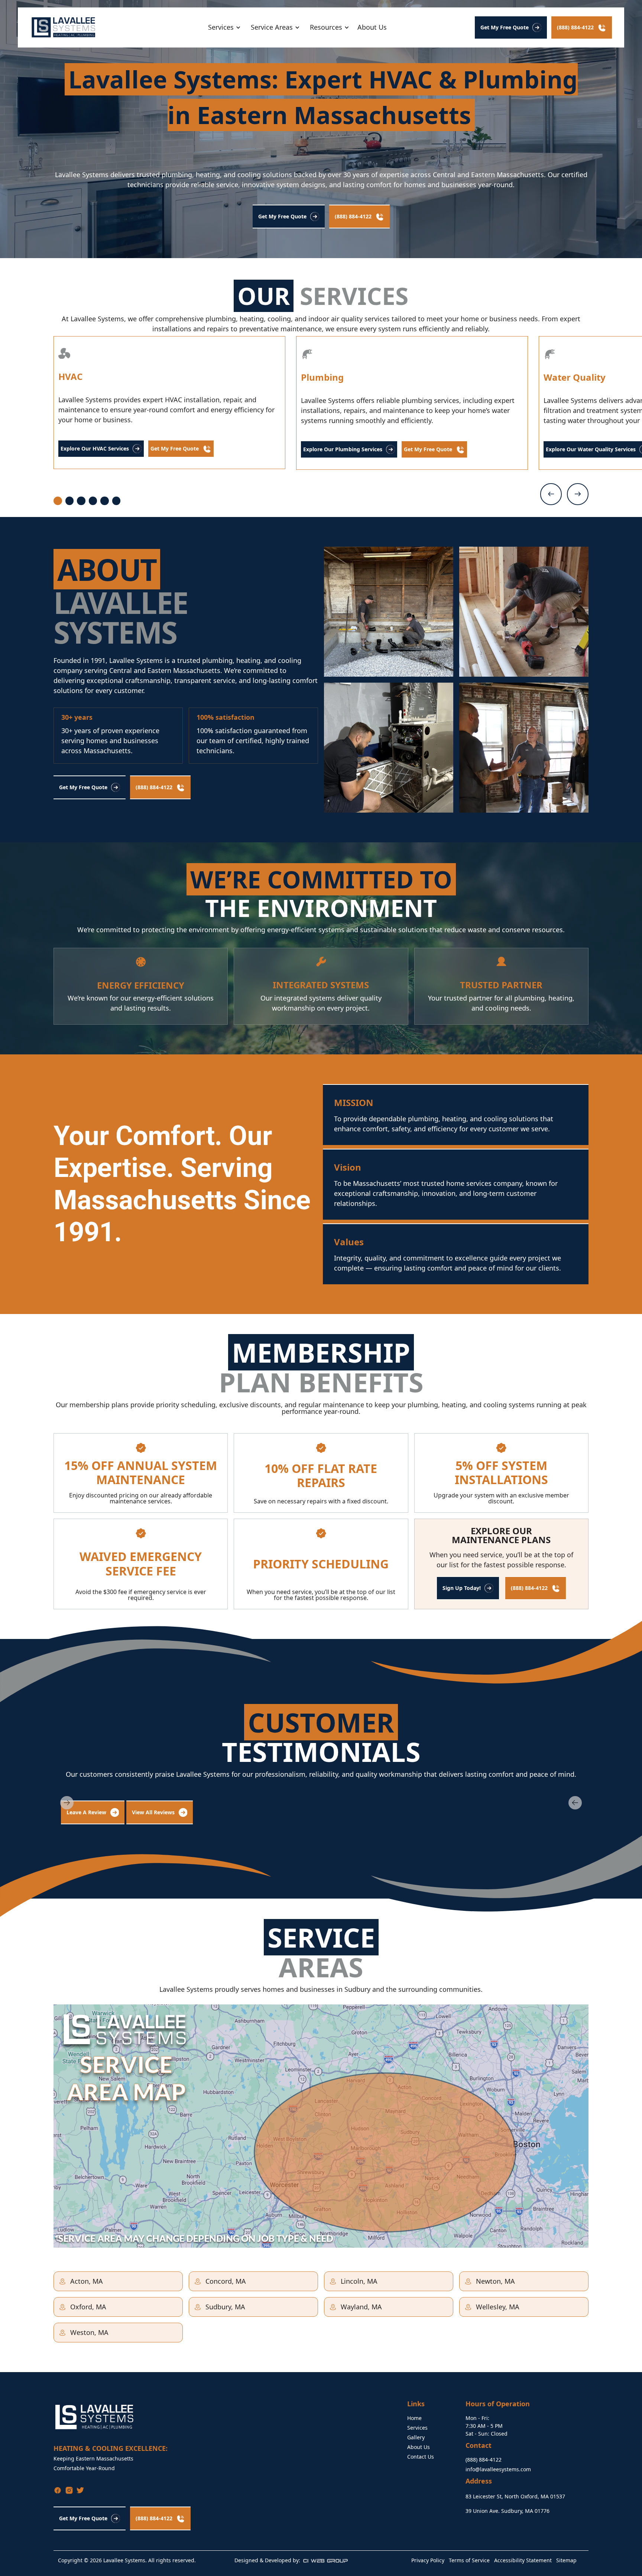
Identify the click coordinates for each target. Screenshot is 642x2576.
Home (414, 2418)
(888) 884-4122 (484, 2460)
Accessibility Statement (523, 2560)
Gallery (416, 2437)
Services (417, 2428)
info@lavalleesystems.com (498, 2469)
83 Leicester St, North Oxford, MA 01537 (515, 2496)
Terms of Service (469, 2560)
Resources (326, 27)
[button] (223, 27)
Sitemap (566, 2560)
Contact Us (421, 2457)
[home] (64, 27)
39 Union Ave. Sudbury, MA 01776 (508, 2511)
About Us (372, 27)
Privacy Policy (428, 2560)
